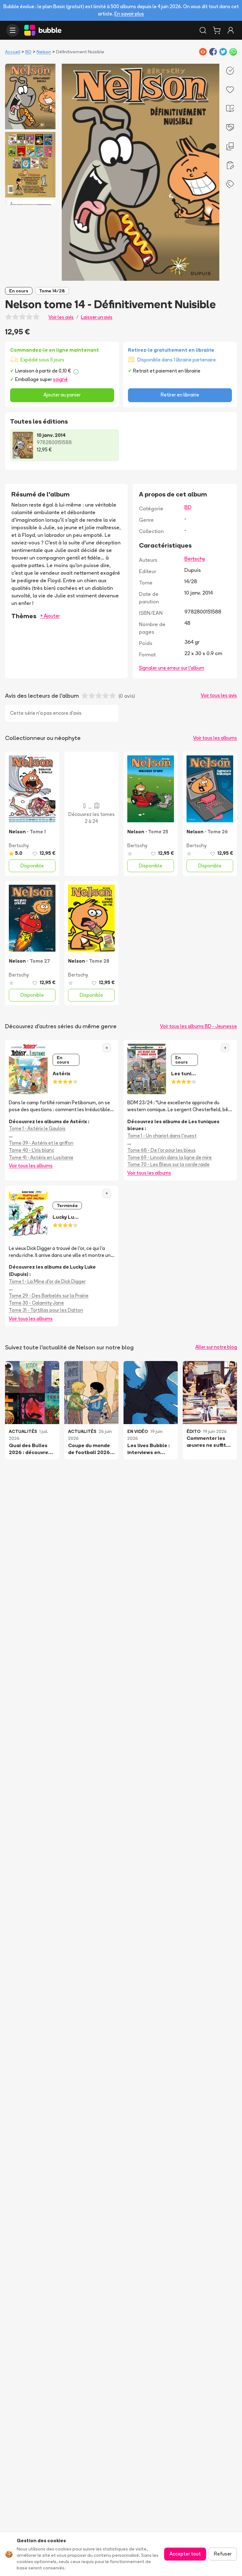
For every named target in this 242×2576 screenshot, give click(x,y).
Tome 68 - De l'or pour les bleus (161, 1150)
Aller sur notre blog (216, 1347)
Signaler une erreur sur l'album (172, 668)
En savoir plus (129, 14)
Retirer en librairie (180, 395)
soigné (60, 379)
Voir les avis (61, 317)
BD (28, 52)
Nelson (44, 52)
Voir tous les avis (219, 695)
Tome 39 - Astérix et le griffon (41, 1143)
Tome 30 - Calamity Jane (36, 1303)
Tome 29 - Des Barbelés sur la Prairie (49, 1296)
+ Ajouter (50, 616)
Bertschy (195, 559)
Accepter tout (185, 2554)
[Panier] (217, 30)
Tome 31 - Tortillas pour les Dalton (46, 1310)
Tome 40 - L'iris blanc (32, 1150)
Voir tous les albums (215, 738)
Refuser (223, 2554)
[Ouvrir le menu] (13, 30)
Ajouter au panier (62, 395)
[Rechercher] (203, 30)
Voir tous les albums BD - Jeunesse (199, 1026)
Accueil (13, 52)
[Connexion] (231, 30)
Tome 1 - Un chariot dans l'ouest (162, 1136)
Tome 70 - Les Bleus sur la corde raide (168, 1164)
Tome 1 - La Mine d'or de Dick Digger (47, 1281)
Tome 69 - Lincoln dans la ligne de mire (170, 1157)
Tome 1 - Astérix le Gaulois (37, 1128)
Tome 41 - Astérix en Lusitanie (41, 1157)
